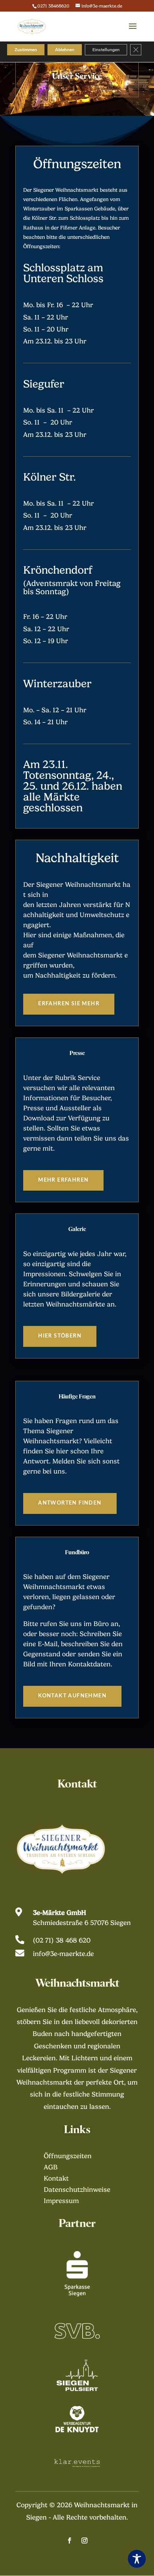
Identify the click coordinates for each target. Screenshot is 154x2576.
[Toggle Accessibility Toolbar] (137, 2559)
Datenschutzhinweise (77, 2190)
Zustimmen (26, 50)
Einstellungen (106, 50)
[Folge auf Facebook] (70, 2540)
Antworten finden (70, 1503)
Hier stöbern (60, 1336)
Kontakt (56, 2179)
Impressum (61, 2201)
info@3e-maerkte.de (63, 1954)
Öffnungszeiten (68, 2157)
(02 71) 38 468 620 (62, 1940)
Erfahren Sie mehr (69, 1004)
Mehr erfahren (63, 1180)
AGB (51, 2168)
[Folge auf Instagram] (84, 2540)
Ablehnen (65, 50)
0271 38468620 (53, 6)
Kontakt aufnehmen (72, 1696)
